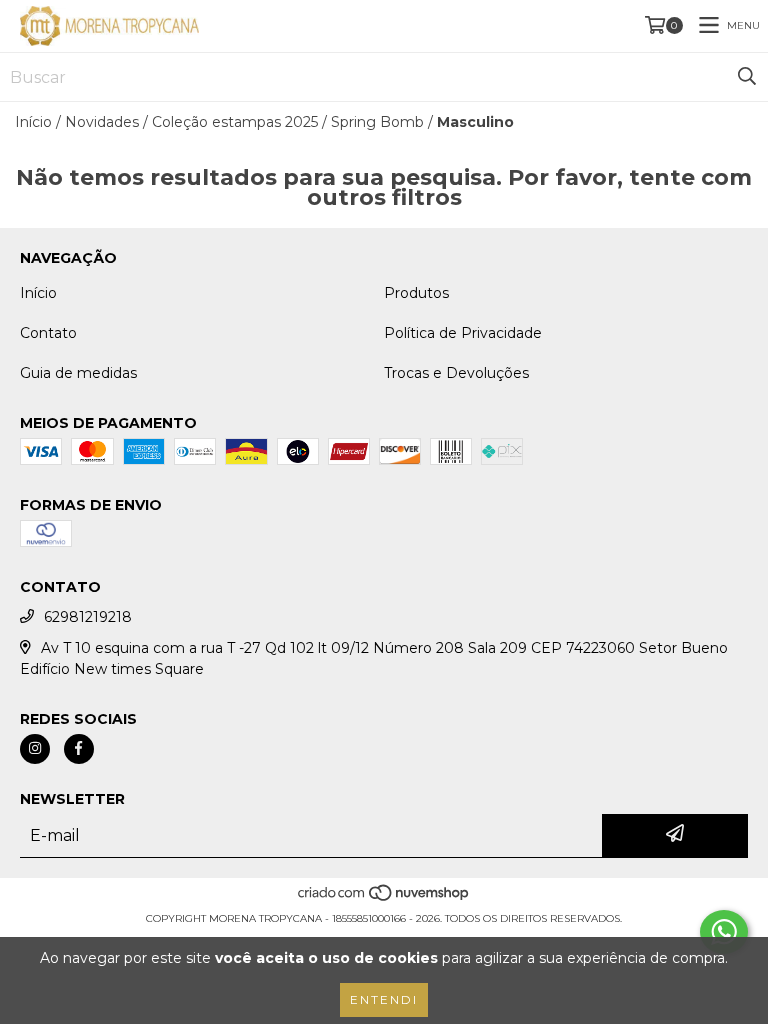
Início (33, 122)
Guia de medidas (78, 373)
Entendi (384, 999)
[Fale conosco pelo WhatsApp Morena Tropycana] (724, 932)
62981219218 (88, 617)
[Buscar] (747, 77)
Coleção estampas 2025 (235, 122)
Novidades (102, 122)
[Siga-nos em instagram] (35, 749)
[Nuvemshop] (384, 898)
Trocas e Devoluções (456, 373)
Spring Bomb (377, 122)
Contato (48, 333)
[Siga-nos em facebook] (79, 749)
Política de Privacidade (463, 333)
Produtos (416, 293)
